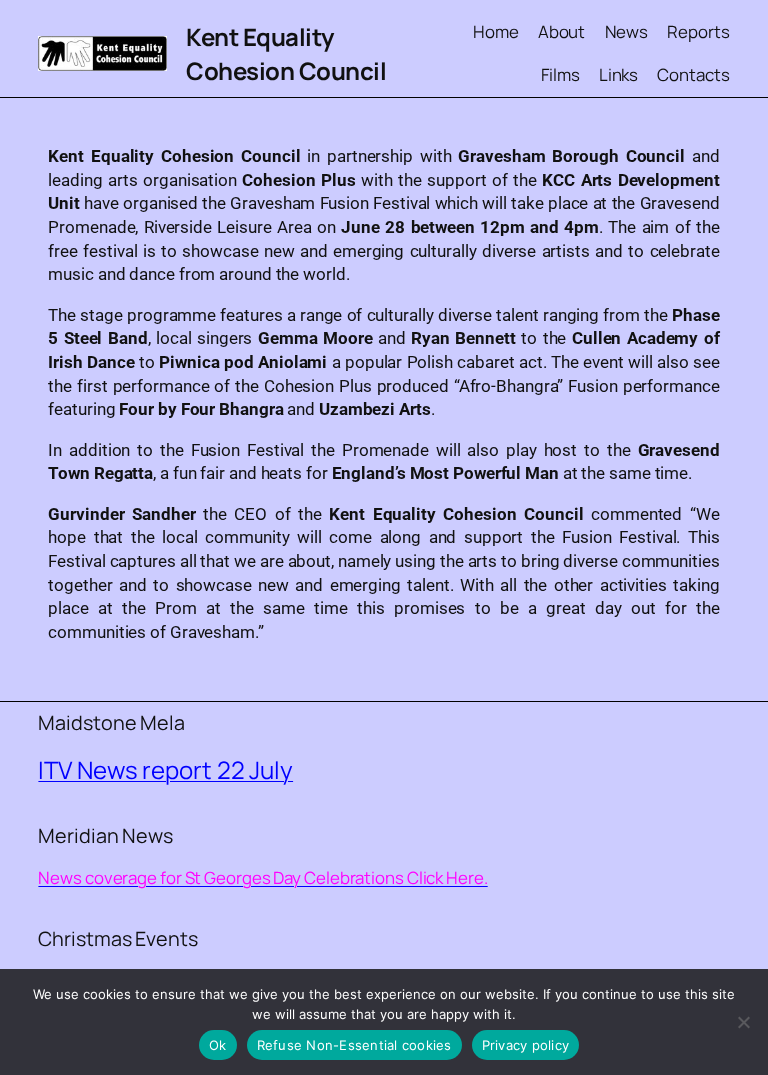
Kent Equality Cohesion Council (286, 53)
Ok (218, 1045)
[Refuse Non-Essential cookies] (743, 1022)
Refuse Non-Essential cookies (354, 1045)
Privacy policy (526, 1045)
